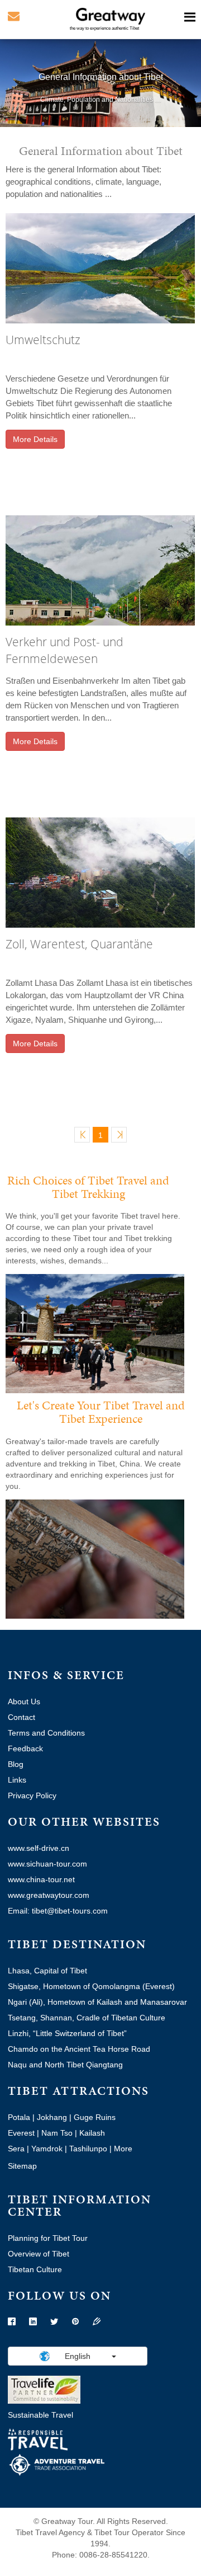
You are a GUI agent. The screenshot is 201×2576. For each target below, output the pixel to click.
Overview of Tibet (39, 2254)
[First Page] (82, 1135)
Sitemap (22, 2166)
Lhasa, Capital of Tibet (47, 1971)
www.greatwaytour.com (49, 1895)
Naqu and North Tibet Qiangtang (65, 2065)
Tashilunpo (88, 2149)
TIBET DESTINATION (77, 1944)
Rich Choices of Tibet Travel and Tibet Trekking (88, 1187)
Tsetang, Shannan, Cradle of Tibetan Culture (87, 2018)
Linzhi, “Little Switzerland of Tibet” (67, 2033)
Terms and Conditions (46, 1733)
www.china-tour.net (41, 1879)
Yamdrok (47, 2149)
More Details (35, 439)
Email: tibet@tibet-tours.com (58, 1911)
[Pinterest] (75, 2322)
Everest (21, 2133)
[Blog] (97, 2322)
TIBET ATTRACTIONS (78, 2091)
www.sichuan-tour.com (47, 1864)
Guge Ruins (95, 2117)
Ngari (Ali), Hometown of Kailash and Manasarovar (97, 2002)
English (78, 2356)
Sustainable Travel (40, 2415)
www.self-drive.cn (39, 1848)
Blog (16, 1764)
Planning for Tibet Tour (48, 2238)
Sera (16, 2149)
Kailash (92, 2133)
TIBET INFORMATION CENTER (80, 2205)
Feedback (25, 1748)
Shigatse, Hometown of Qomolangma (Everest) (91, 1986)
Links (17, 1780)
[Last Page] (119, 1135)
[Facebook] (12, 2322)
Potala (19, 2117)
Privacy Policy (32, 1795)
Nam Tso (57, 2133)
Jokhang (52, 2117)
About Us (24, 1701)
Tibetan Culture (35, 2269)
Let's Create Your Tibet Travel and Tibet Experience (101, 1412)
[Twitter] (54, 2322)
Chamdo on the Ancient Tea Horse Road (79, 2049)
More (123, 2149)
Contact (21, 1717)
